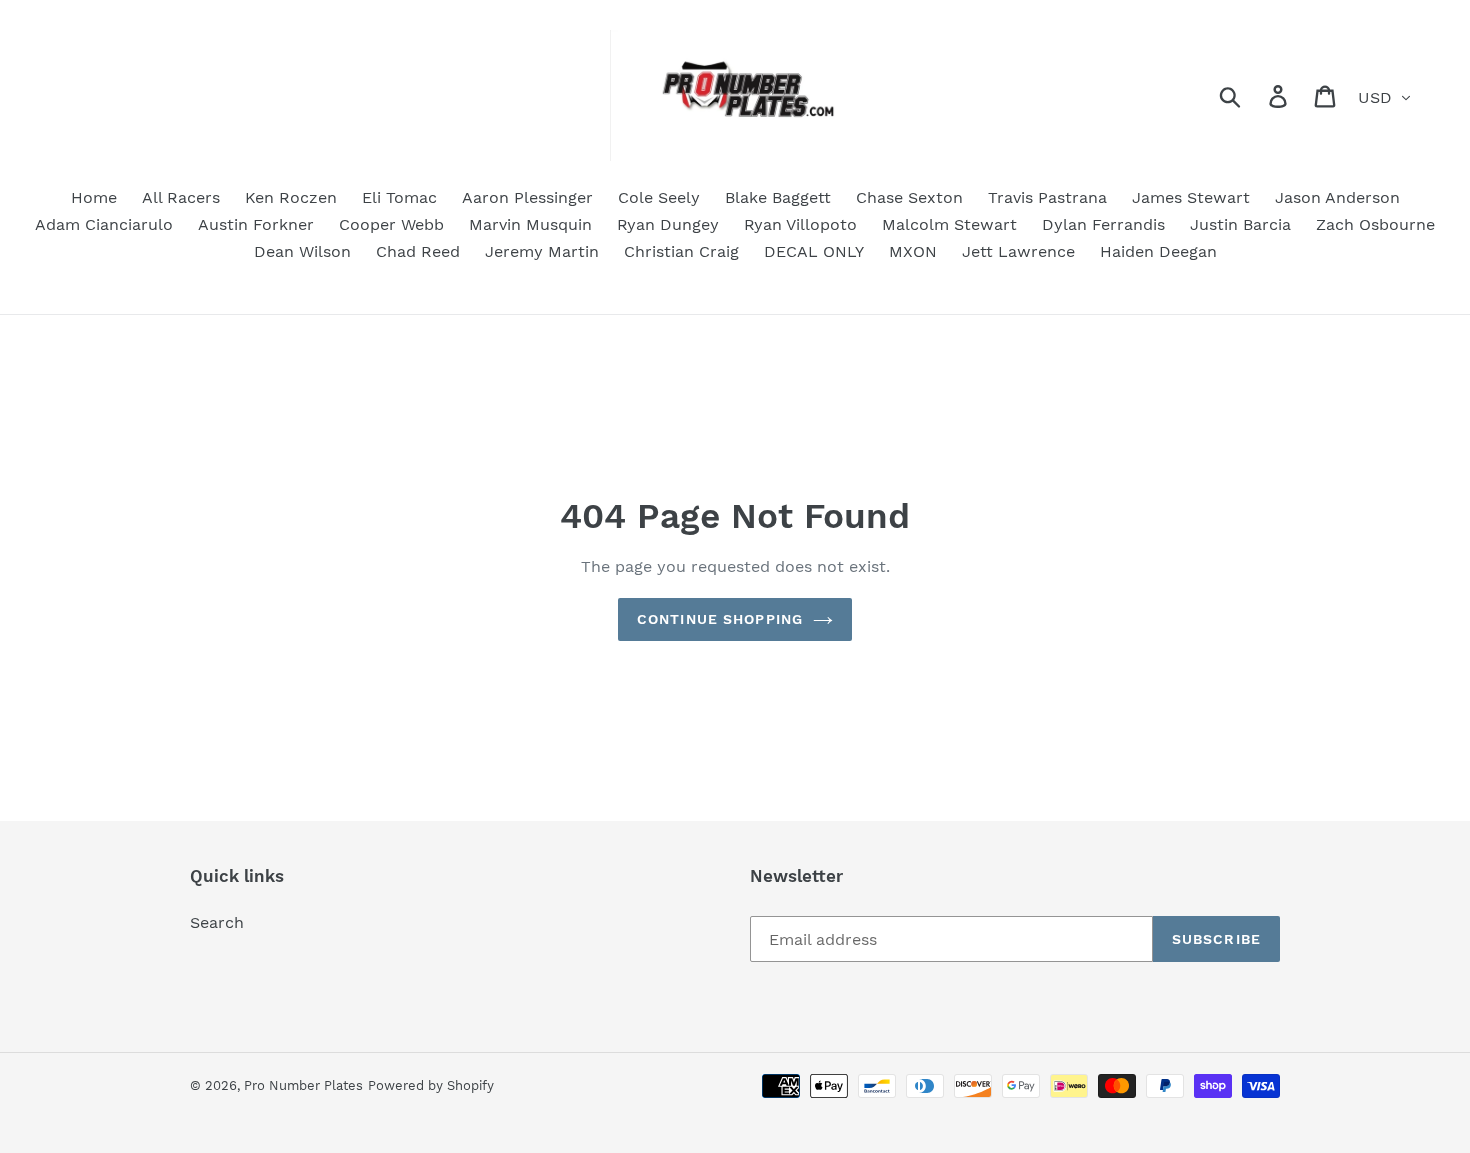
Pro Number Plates (303, 1085)
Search (217, 922)
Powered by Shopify (431, 1085)
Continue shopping (720, 619)
